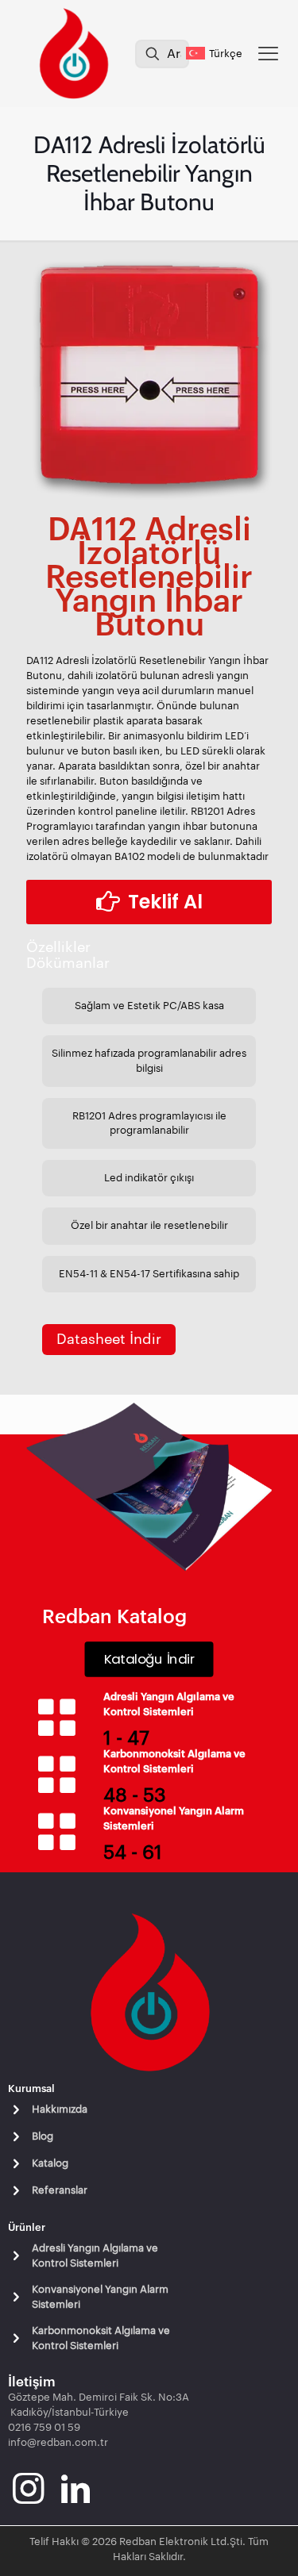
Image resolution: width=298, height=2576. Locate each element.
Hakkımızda (60, 2109)
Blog (43, 2136)
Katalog (50, 2163)
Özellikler (58, 947)
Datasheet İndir (109, 1339)
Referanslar (60, 2190)
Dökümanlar (68, 963)
